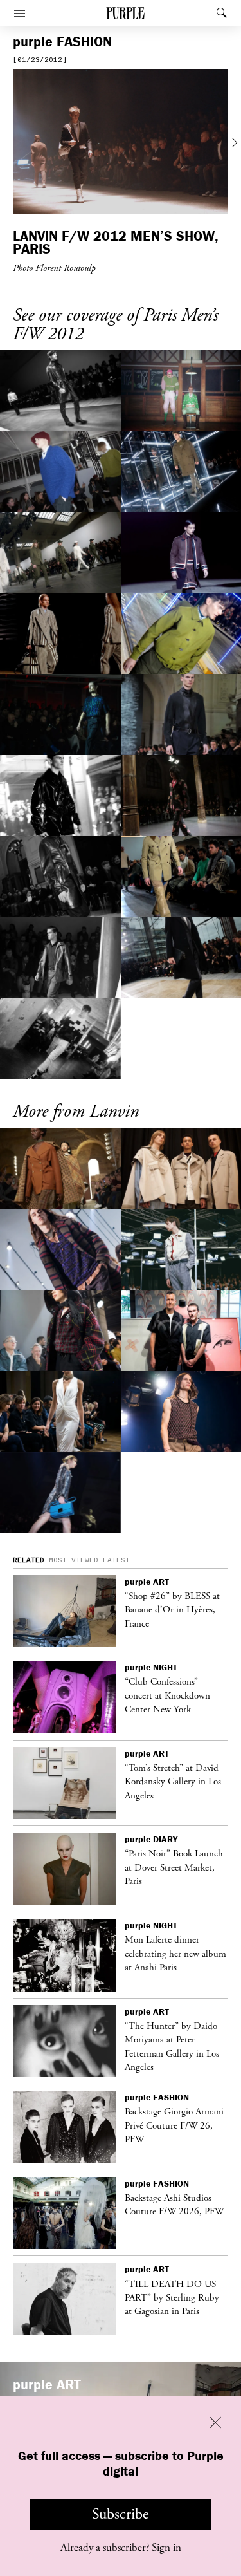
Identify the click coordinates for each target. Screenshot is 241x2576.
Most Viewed (74, 1560)
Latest (116, 1560)
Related (29, 1560)
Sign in (166, 2548)
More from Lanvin (76, 1112)
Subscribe (121, 2514)
